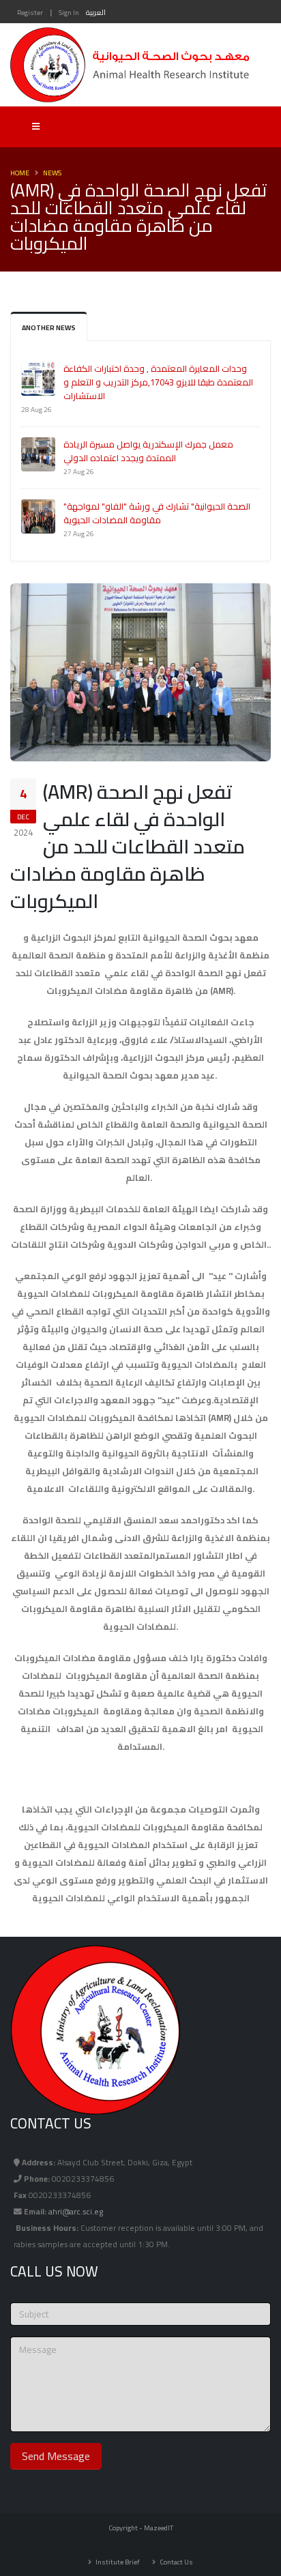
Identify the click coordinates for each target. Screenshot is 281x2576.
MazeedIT (159, 2528)
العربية (96, 12)
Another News (49, 327)
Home (20, 173)
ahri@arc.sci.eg (76, 2212)
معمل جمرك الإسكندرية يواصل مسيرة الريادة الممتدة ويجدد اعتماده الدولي (148, 451)
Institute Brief (117, 2562)
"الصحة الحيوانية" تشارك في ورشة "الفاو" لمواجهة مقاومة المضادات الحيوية (157, 513)
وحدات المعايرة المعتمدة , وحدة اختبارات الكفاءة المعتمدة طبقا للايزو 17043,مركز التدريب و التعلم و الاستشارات (158, 382)
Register (30, 12)
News (52, 173)
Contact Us (176, 2562)
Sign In (69, 12)
